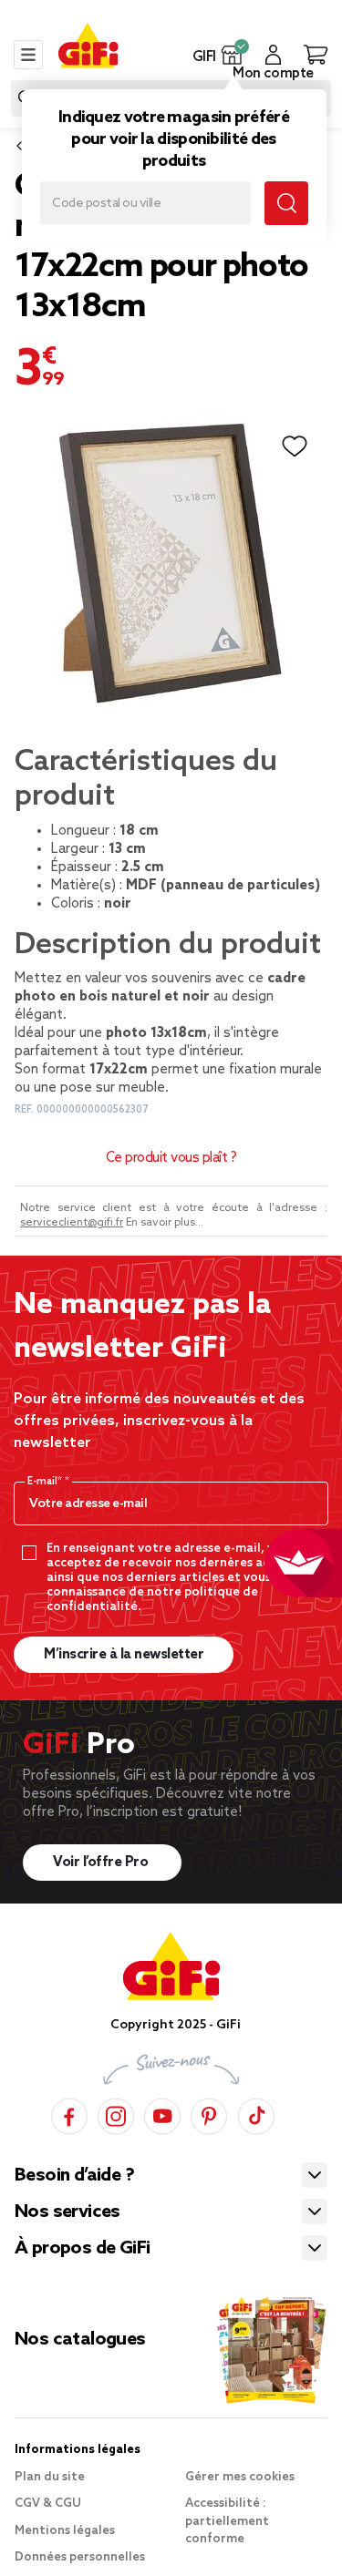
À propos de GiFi (82, 2249)
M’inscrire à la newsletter (124, 1655)
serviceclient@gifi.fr (72, 1223)
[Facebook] (69, 2114)
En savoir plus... (165, 1223)
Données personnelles (80, 2557)
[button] (232, 55)
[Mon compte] (273, 55)
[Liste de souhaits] (295, 446)
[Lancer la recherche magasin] (286, 203)
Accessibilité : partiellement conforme (227, 2521)
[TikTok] (256, 2114)
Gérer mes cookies (240, 2477)
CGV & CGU (48, 2504)
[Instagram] (116, 2114)
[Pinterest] (209, 2114)
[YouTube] (162, 2114)
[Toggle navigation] (28, 55)
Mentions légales (65, 2531)
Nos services (67, 2212)
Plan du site (50, 2477)
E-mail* (46, 1482)
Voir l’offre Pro (102, 1863)
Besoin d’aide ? (74, 2176)
